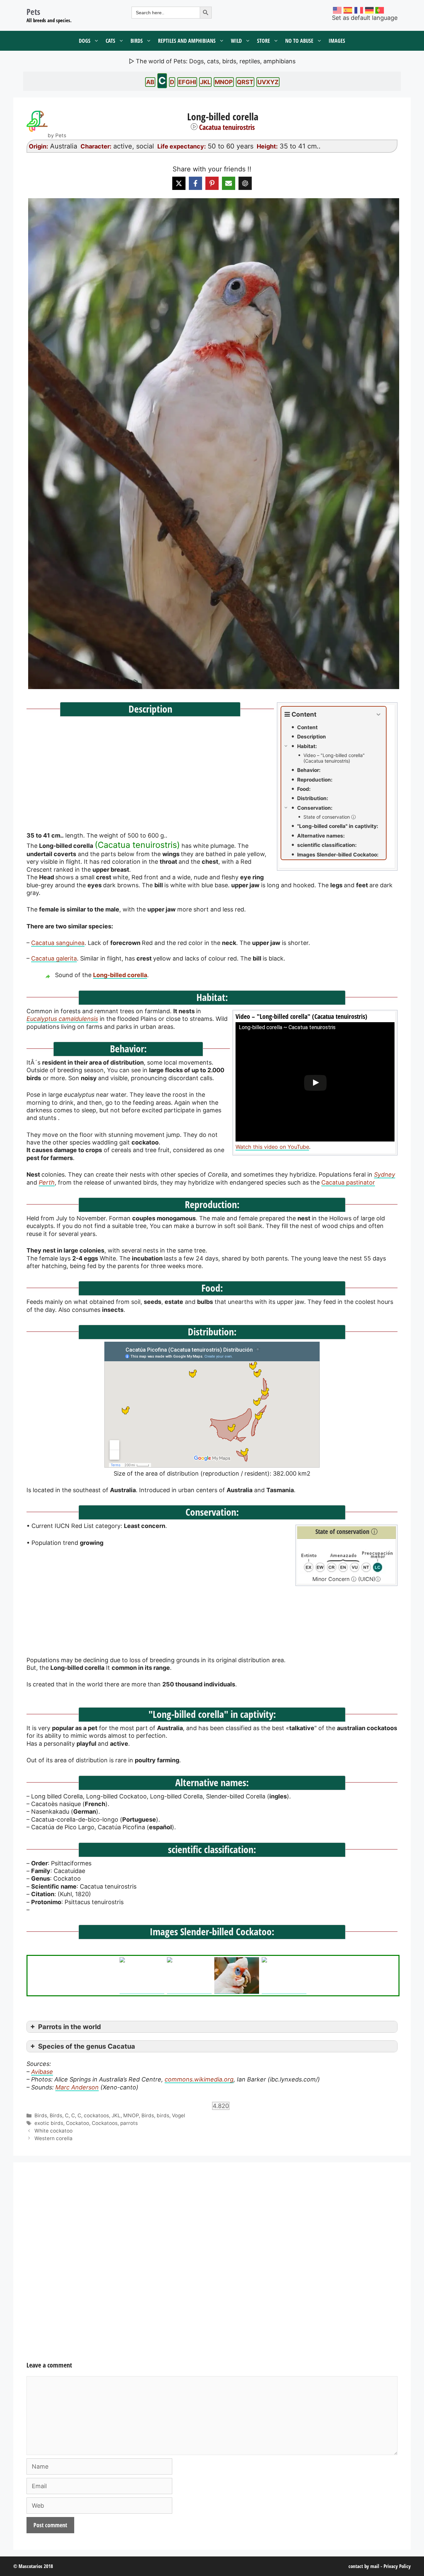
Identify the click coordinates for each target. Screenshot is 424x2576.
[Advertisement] (212, 921)
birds (163, 2115)
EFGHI (187, 82)
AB (150, 82)
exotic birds (49, 2123)
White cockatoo (53, 2131)
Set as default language (365, 18)
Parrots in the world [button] (70, 2027)
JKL (205, 82)
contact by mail (364, 2566)
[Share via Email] (229, 183)
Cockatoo (78, 2123)
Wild (236, 41)
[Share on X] (179, 183)
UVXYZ (268, 82)
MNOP (224, 82)
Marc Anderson (77, 2087)
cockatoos (96, 2115)
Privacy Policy (397, 2566)
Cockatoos (105, 2123)
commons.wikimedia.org (199, 2079)
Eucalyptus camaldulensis (62, 1019)
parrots (129, 2123)
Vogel (179, 2115)
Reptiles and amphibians (187, 41)
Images (337, 41)
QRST (245, 82)
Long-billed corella (120, 975)
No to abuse (299, 41)
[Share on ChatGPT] (245, 183)
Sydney (385, 1174)
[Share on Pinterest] (212, 183)
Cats (110, 41)
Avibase (42, 2072)
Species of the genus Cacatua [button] (87, 2046)
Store (264, 41)
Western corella (53, 2138)
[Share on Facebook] (195, 183)
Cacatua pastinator (348, 1182)
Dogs (85, 41)
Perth (47, 1182)
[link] (212, 444)
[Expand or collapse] (378, 715)
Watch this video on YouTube (272, 1147)
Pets (33, 12)
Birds (137, 41)
